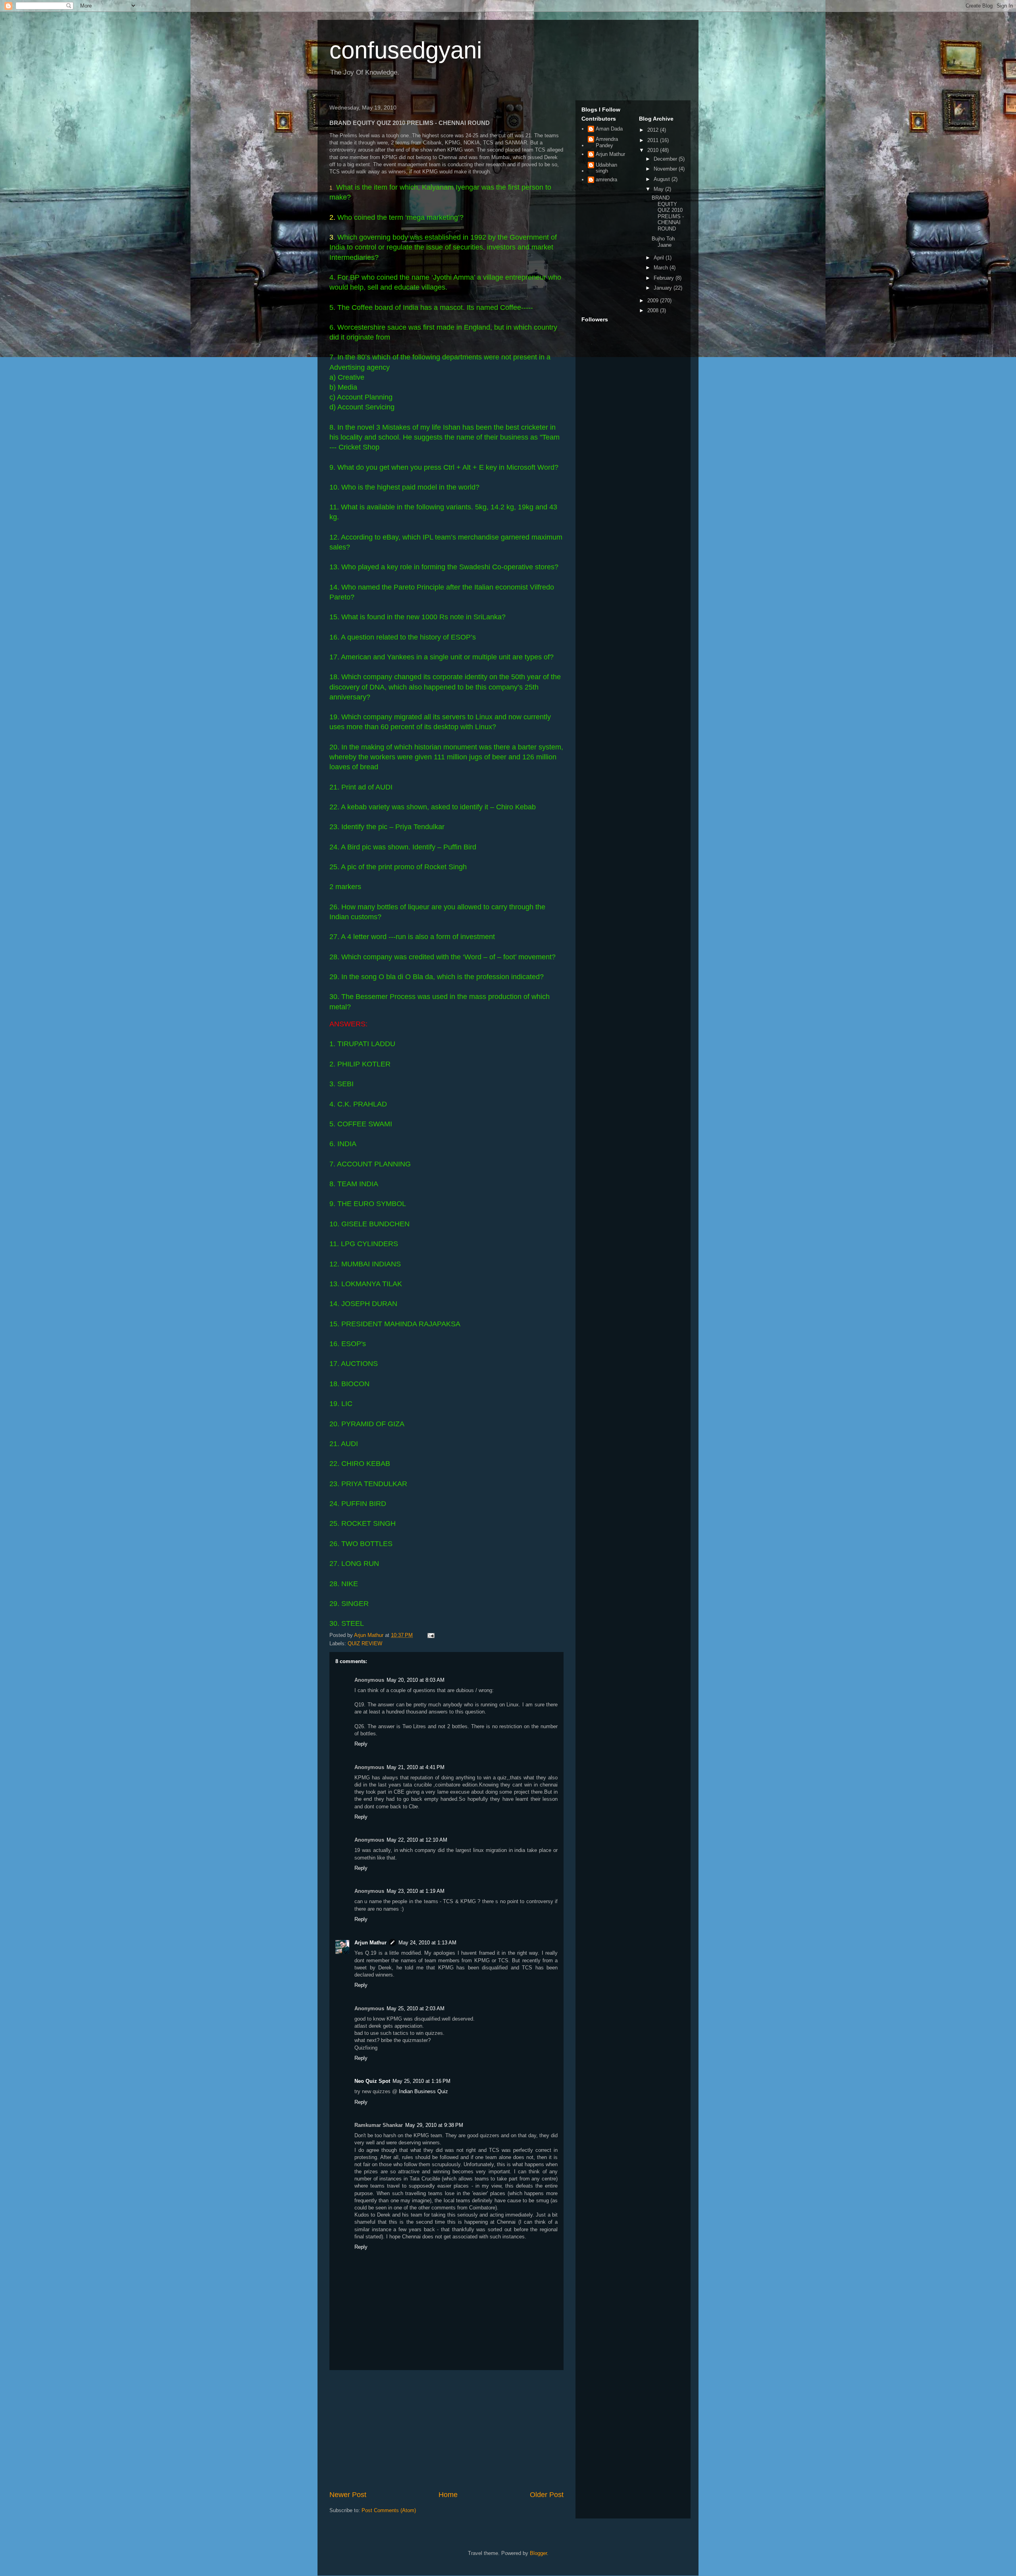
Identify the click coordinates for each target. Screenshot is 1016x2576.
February (665, 278)
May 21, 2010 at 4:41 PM (416, 1767)
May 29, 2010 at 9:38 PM (434, 2125)
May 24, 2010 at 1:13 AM (427, 1943)
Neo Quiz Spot (372, 2081)
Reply (361, 1744)
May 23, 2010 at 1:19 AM (416, 1891)
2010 (654, 150)
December (666, 159)
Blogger (538, 2553)
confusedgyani (406, 50)
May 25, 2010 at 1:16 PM (421, 2081)
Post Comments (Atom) (389, 2510)
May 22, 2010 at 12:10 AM (417, 1840)
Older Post (547, 2495)
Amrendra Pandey (607, 142)
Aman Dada (609, 129)
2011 (654, 140)
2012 (654, 130)
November (666, 169)
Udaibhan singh (606, 168)
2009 (654, 301)
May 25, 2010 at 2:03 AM (416, 2008)
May (659, 189)
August (663, 179)
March (662, 268)
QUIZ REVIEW (365, 1643)
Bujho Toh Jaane (663, 242)
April (660, 258)
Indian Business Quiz (423, 2091)
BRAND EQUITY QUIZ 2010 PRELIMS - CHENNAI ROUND (668, 213)
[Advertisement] (446, 2430)
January (664, 288)
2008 (654, 310)
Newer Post (348, 2495)
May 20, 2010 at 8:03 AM (416, 1680)
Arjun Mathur (370, 1943)
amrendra (606, 180)
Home (448, 2495)
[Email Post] (430, 1635)
